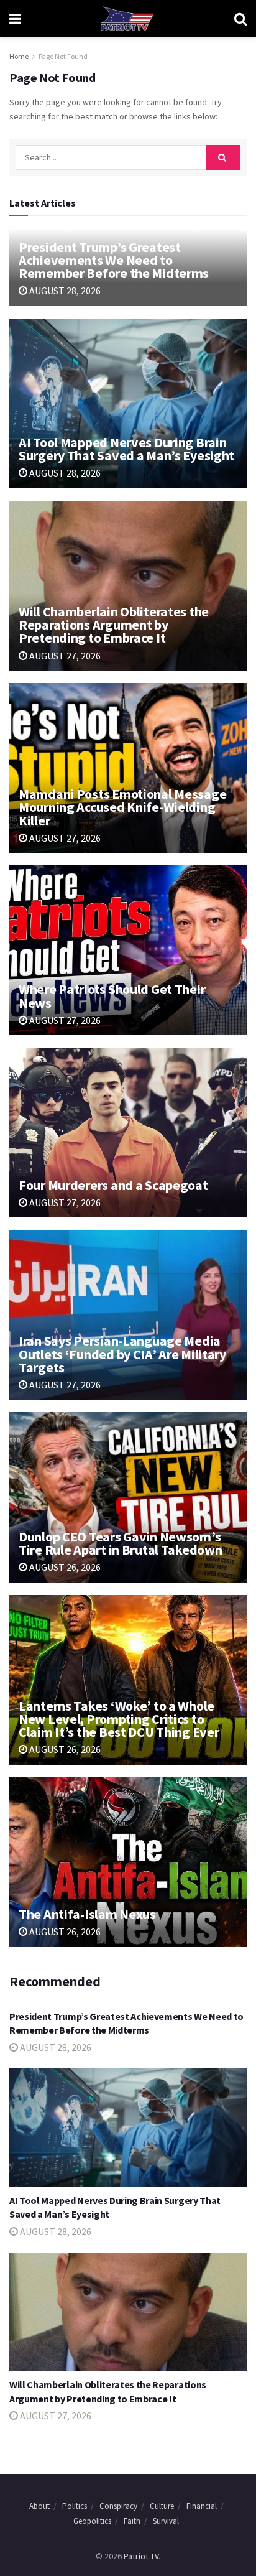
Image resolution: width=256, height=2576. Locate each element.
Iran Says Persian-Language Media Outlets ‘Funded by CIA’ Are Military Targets (122, 1354)
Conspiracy (118, 2506)
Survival (166, 2521)
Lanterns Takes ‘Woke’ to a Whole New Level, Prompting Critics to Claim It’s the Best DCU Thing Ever (119, 1719)
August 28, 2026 (64, 291)
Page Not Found (63, 56)
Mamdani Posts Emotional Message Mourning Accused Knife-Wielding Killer (122, 807)
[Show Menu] (15, 19)
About (39, 2506)
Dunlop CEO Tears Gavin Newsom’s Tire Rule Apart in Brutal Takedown (120, 1543)
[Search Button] (240, 19)
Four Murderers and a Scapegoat (113, 1185)
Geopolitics (92, 2521)
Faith (132, 2521)
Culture (162, 2506)
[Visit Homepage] (127, 19)
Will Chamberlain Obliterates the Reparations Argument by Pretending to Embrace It (114, 625)
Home (19, 56)
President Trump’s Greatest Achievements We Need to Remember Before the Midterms (114, 260)
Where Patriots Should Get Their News (112, 996)
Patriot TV (141, 2556)
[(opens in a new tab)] (128, 586)
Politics (75, 2506)
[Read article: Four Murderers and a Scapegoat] (128, 1132)
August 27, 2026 (64, 656)
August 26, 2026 (64, 1567)
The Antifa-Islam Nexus (87, 1914)
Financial (202, 2506)
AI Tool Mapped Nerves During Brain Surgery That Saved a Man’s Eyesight (126, 449)
